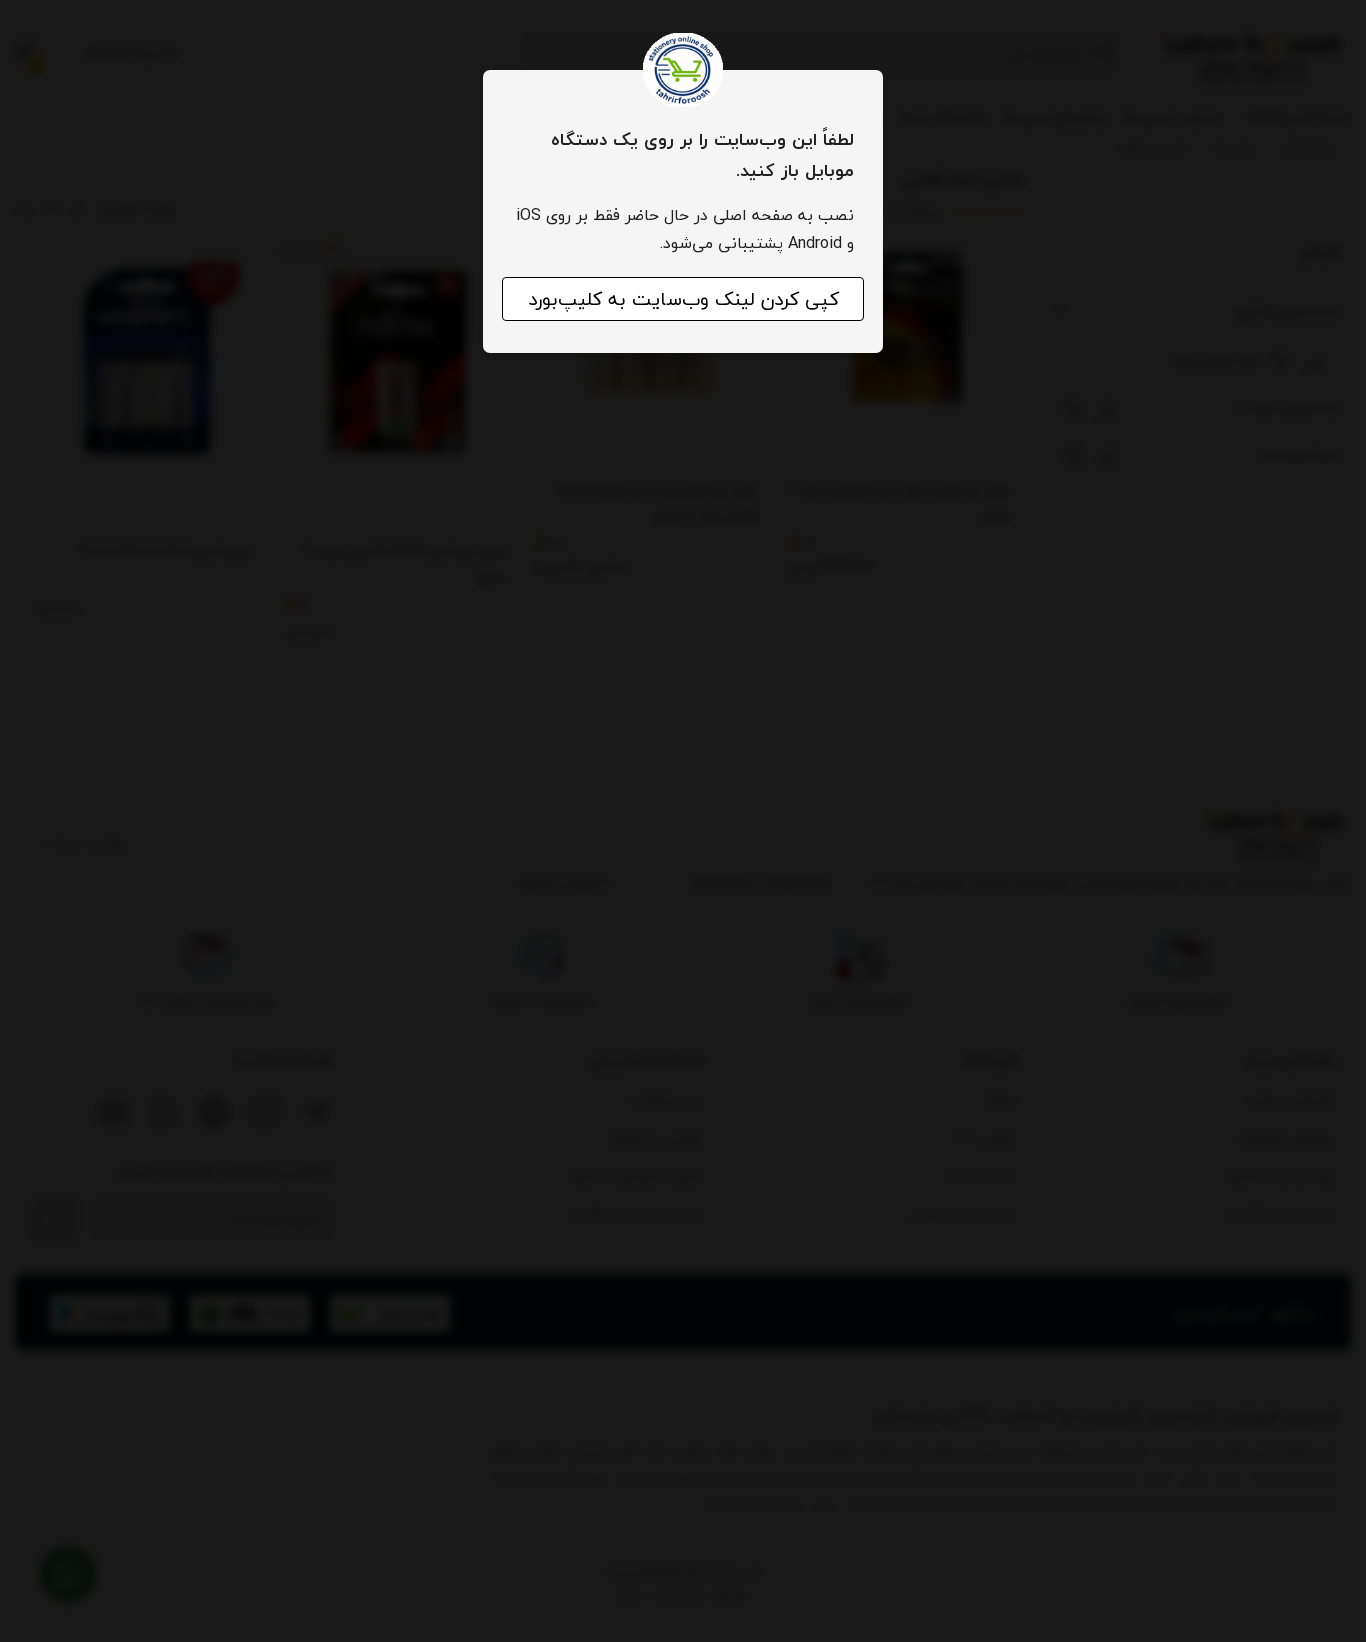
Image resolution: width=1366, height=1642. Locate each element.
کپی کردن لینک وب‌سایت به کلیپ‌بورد (683, 299)
